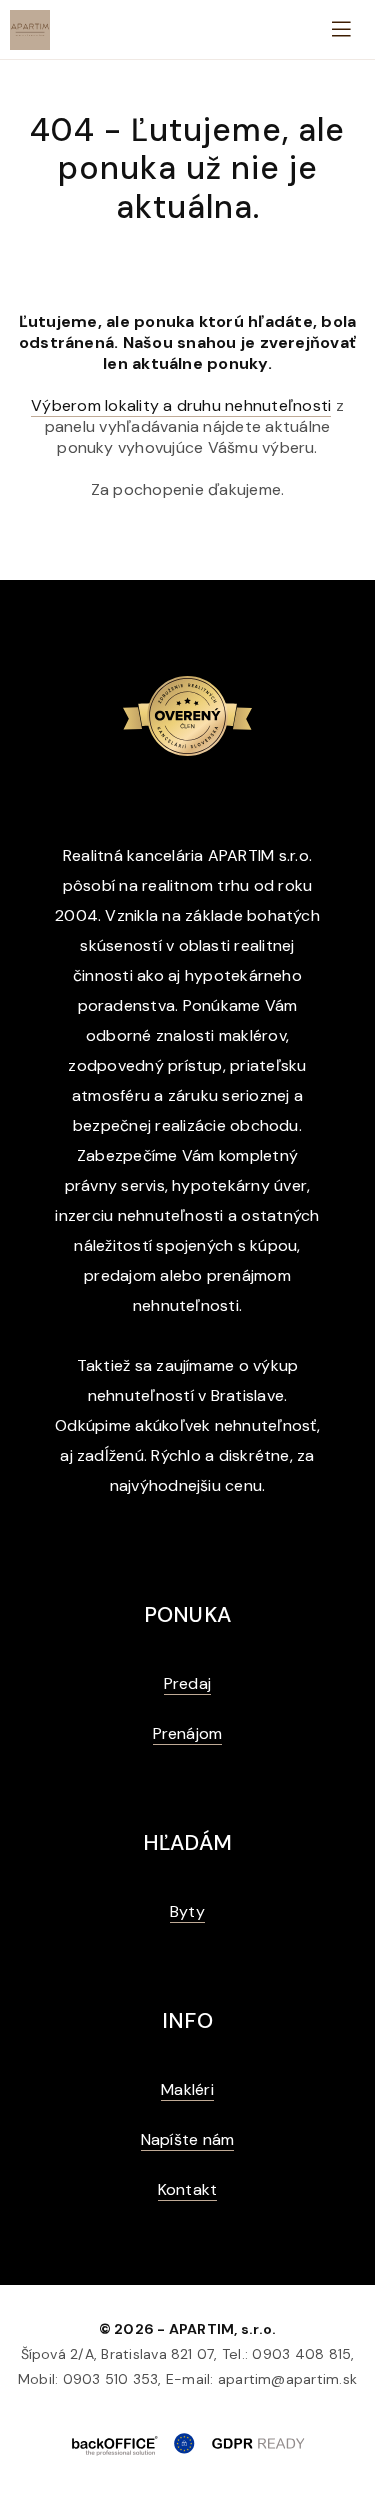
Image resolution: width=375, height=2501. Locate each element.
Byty (187, 1911)
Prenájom (188, 1733)
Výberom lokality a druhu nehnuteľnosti (181, 405)
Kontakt (188, 2189)
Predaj (187, 1683)
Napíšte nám (188, 2139)
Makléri (187, 2089)
